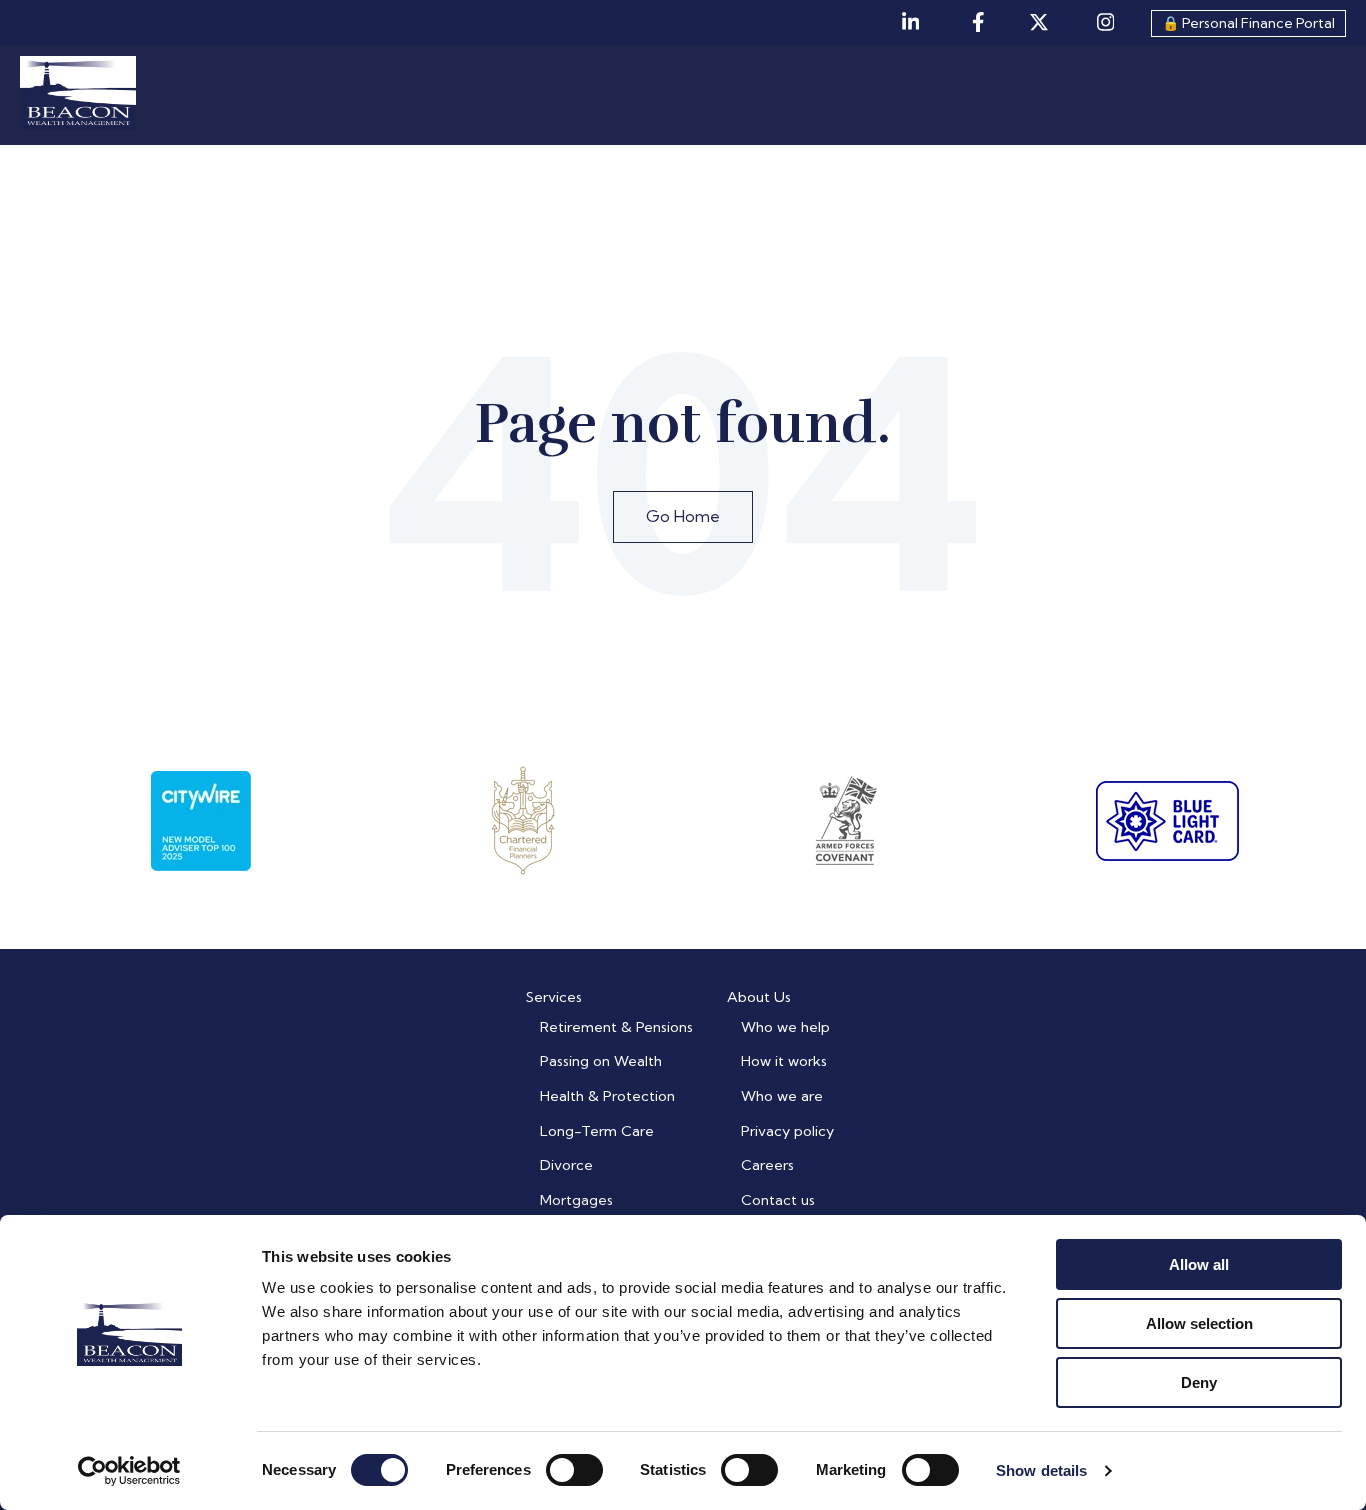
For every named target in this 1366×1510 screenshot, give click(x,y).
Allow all (1199, 1264)
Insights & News (912, 91)
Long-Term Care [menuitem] (597, 1131)
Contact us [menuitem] (778, 1200)
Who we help (446, 91)
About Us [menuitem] (759, 997)
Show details (1041, 1470)
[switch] (574, 1470)
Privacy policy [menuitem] (787, 1131)
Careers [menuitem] (767, 1165)
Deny (1199, 1382)
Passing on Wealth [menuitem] (601, 1061)
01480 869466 (1216, 91)
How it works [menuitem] (784, 1061)
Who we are (751, 91)
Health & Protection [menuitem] (607, 1096)
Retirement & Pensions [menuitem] (616, 1027)
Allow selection (1199, 1323)
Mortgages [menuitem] (576, 1200)
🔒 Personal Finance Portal (1248, 23)
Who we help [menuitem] (785, 1027)
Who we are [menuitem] (782, 1096)
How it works (601, 91)
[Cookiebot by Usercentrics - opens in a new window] (129, 1471)
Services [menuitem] (554, 997)
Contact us (1068, 91)
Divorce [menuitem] (566, 1165)
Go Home (683, 516)
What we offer (285, 91)
